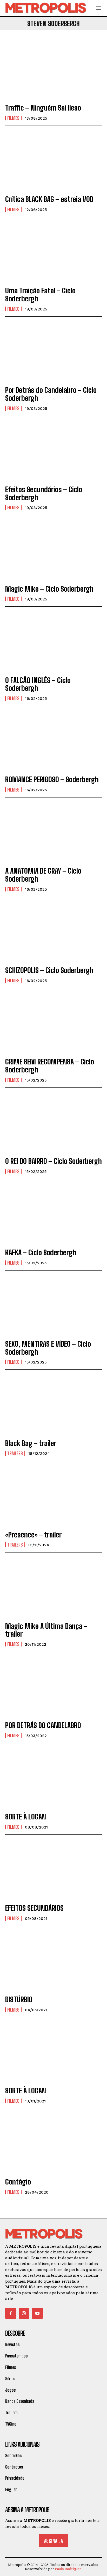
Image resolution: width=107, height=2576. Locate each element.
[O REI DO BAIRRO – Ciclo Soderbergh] (53, 1123)
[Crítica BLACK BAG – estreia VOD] (53, 161)
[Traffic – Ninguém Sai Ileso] (53, 70)
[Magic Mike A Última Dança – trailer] (53, 1588)
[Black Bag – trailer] (53, 1405)
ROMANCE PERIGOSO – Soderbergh (52, 779)
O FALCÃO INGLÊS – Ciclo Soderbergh (38, 684)
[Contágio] (53, 2144)
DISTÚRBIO (19, 1999)
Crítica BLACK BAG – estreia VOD (49, 199)
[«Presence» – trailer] (53, 1496)
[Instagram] (24, 2313)
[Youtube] (37, 2313)
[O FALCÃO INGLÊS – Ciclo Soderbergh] (53, 642)
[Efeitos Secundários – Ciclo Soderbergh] (53, 451)
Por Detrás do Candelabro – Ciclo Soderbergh (51, 394)
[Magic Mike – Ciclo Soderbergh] (53, 551)
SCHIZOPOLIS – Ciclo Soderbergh (49, 970)
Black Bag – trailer (31, 1443)
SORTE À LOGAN (26, 1817)
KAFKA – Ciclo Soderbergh (41, 1252)
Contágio (18, 2182)
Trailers (15, 1453)
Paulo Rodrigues (68, 2569)
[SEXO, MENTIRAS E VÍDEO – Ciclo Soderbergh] (53, 1306)
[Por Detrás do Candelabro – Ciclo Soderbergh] (53, 352)
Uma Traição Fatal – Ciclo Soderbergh (40, 295)
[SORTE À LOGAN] (53, 1779)
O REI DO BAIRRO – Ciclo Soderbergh (53, 1161)
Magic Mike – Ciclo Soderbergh (49, 589)
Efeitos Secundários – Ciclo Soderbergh (44, 493)
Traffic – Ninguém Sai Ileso (43, 108)
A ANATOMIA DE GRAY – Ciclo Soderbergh (43, 875)
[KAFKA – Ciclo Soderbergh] (53, 1214)
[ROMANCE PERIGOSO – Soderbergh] (53, 741)
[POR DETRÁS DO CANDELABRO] (53, 1687)
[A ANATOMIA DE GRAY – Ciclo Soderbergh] (53, 833)
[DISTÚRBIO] (53, 1961)
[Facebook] (11, 2313)
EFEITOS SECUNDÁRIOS (34, 1908)
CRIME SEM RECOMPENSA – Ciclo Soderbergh (50, 1066)
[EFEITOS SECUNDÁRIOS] (53, 1870)
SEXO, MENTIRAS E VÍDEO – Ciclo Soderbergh (48, 1348)
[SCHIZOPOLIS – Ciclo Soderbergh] (53, 932)
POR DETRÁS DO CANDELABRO (43, 1725)
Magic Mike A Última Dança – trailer (46, 1630)
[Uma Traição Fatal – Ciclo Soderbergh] (53, 253)
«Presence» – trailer (33, 1535)
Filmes (13, 118)
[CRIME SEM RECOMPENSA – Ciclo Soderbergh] (53, 1024)
